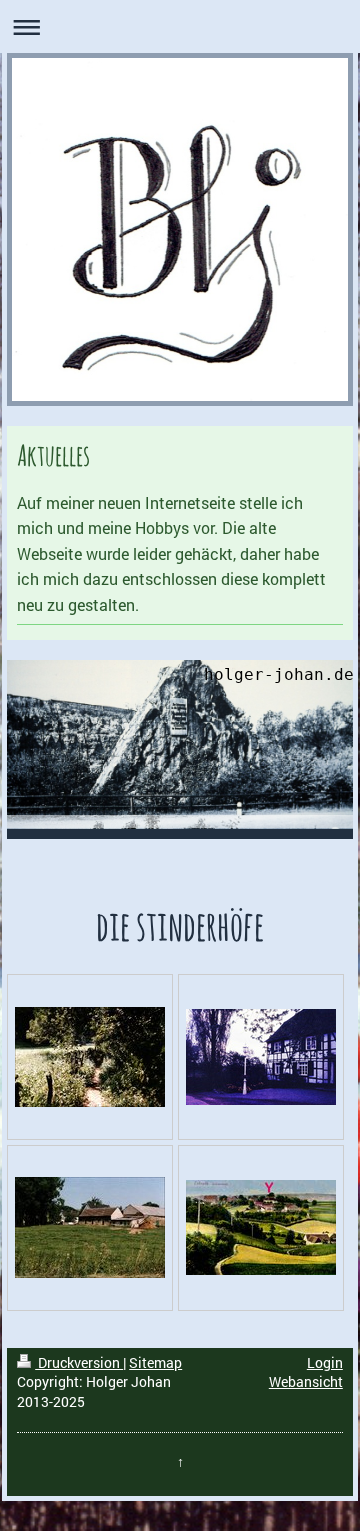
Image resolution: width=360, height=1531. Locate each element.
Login (325, 1362)
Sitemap (155, 1362)
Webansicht (306, 1381)
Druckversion (79, 1362)
